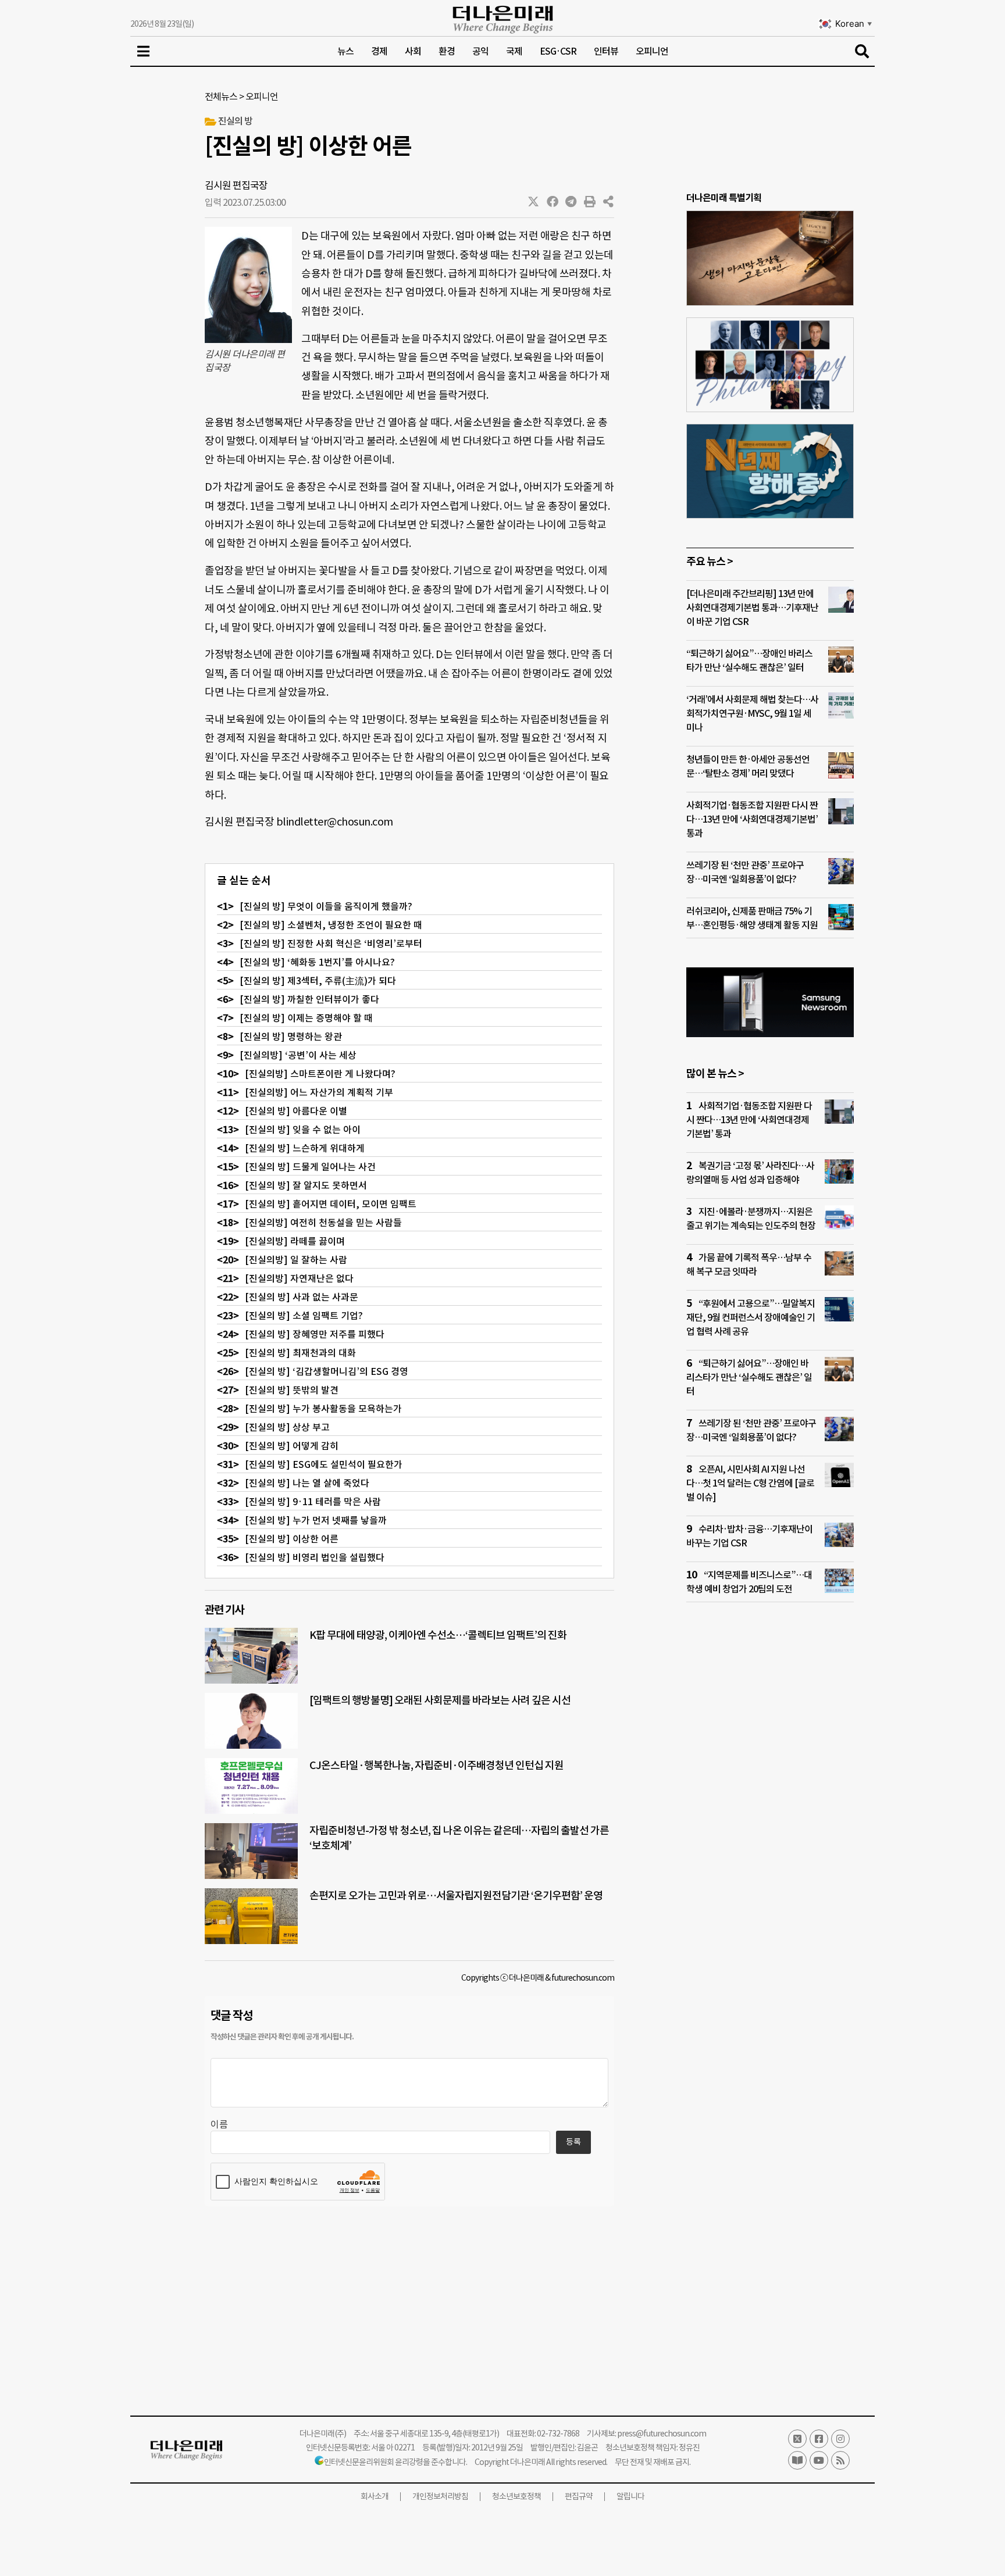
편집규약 (579, 2496)
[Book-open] (797, 2460)
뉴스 (345, 51)
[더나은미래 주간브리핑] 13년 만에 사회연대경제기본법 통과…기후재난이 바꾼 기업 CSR (752, 608)
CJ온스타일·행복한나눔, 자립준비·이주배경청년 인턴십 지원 (436, 1765)
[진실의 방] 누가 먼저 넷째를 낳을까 (316, 1520)
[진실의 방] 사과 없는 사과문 (302, 1297)
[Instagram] (840, 2439)
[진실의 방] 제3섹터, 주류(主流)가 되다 (318, 981)
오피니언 (652, 51)
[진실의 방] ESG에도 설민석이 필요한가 (324, 1464)
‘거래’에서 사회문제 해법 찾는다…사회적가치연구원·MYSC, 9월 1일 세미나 (752, 713)
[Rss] (840, 2460)
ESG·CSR (558, 51)
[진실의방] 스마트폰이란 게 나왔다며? (320, 1074)
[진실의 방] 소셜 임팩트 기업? (304, 1316)
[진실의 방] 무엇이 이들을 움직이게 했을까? (326, 906)
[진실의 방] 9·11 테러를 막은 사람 (313, 1502)
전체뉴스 (221, 97)
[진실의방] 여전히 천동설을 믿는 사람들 (323, 1223)
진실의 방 (235, 121)
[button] (534, 202)
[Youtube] (819, 2460)
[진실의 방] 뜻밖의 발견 (292, 1390)
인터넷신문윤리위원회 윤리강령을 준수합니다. (395, 2462)
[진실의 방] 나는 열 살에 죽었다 (307, 1483)
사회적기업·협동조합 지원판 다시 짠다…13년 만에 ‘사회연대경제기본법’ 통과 (752, 819)
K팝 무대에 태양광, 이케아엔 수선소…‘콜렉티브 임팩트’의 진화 (438, 1635)
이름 (219, 2124)
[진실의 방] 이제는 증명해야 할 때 (306, 1018)
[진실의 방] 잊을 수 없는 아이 (303, 1130)
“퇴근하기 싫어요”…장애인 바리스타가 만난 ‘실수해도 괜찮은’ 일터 (749, 1377)
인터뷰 (606, 51)
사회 (413, 51)
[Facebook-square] (819, 2439)
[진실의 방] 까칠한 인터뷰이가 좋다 (309, 999)
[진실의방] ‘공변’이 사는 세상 (298, 1055)
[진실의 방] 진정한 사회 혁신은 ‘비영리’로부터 (331, 944)
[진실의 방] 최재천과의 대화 (300, 1353)
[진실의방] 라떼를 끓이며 (295, 1241)
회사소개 (375, 2496)
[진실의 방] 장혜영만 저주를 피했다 (315, 1334)
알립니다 (630, 2496)
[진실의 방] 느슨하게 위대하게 (305, 1148)
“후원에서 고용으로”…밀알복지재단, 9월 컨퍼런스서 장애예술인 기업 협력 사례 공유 (751, 1317)
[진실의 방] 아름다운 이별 (296, 1111)
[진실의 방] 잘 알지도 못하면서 (306, 1185)
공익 (480, 51)
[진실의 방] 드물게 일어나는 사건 (310, 1167)
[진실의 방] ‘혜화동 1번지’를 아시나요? (317, 962)
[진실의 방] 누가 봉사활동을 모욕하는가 (323, 1409)
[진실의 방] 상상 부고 (287, 1427)
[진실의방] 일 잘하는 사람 (296, 1260)
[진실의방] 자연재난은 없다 (299, 1278)
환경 (447, 51)
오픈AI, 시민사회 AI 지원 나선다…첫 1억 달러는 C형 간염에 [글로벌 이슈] (750, 1483)
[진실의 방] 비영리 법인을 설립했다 (315, 1557)
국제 (514, 51)
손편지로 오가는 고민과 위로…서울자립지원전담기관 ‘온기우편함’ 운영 (456, 1896)
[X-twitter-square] (797, 2439)
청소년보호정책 (516, 2496)
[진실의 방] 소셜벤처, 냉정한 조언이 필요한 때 (331, 925)
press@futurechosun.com (662, 2434)
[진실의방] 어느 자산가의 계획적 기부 (319, 1092)
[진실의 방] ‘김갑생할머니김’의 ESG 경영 (327, 1371)
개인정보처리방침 (440, 2496)
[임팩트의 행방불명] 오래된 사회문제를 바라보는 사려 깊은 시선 (440, 1700)
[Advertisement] (770, 1835)
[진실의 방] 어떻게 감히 (292, 1446)
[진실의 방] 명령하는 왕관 (291, 1037)
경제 (379, 51)
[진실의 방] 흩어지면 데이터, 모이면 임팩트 (331, 1204)
